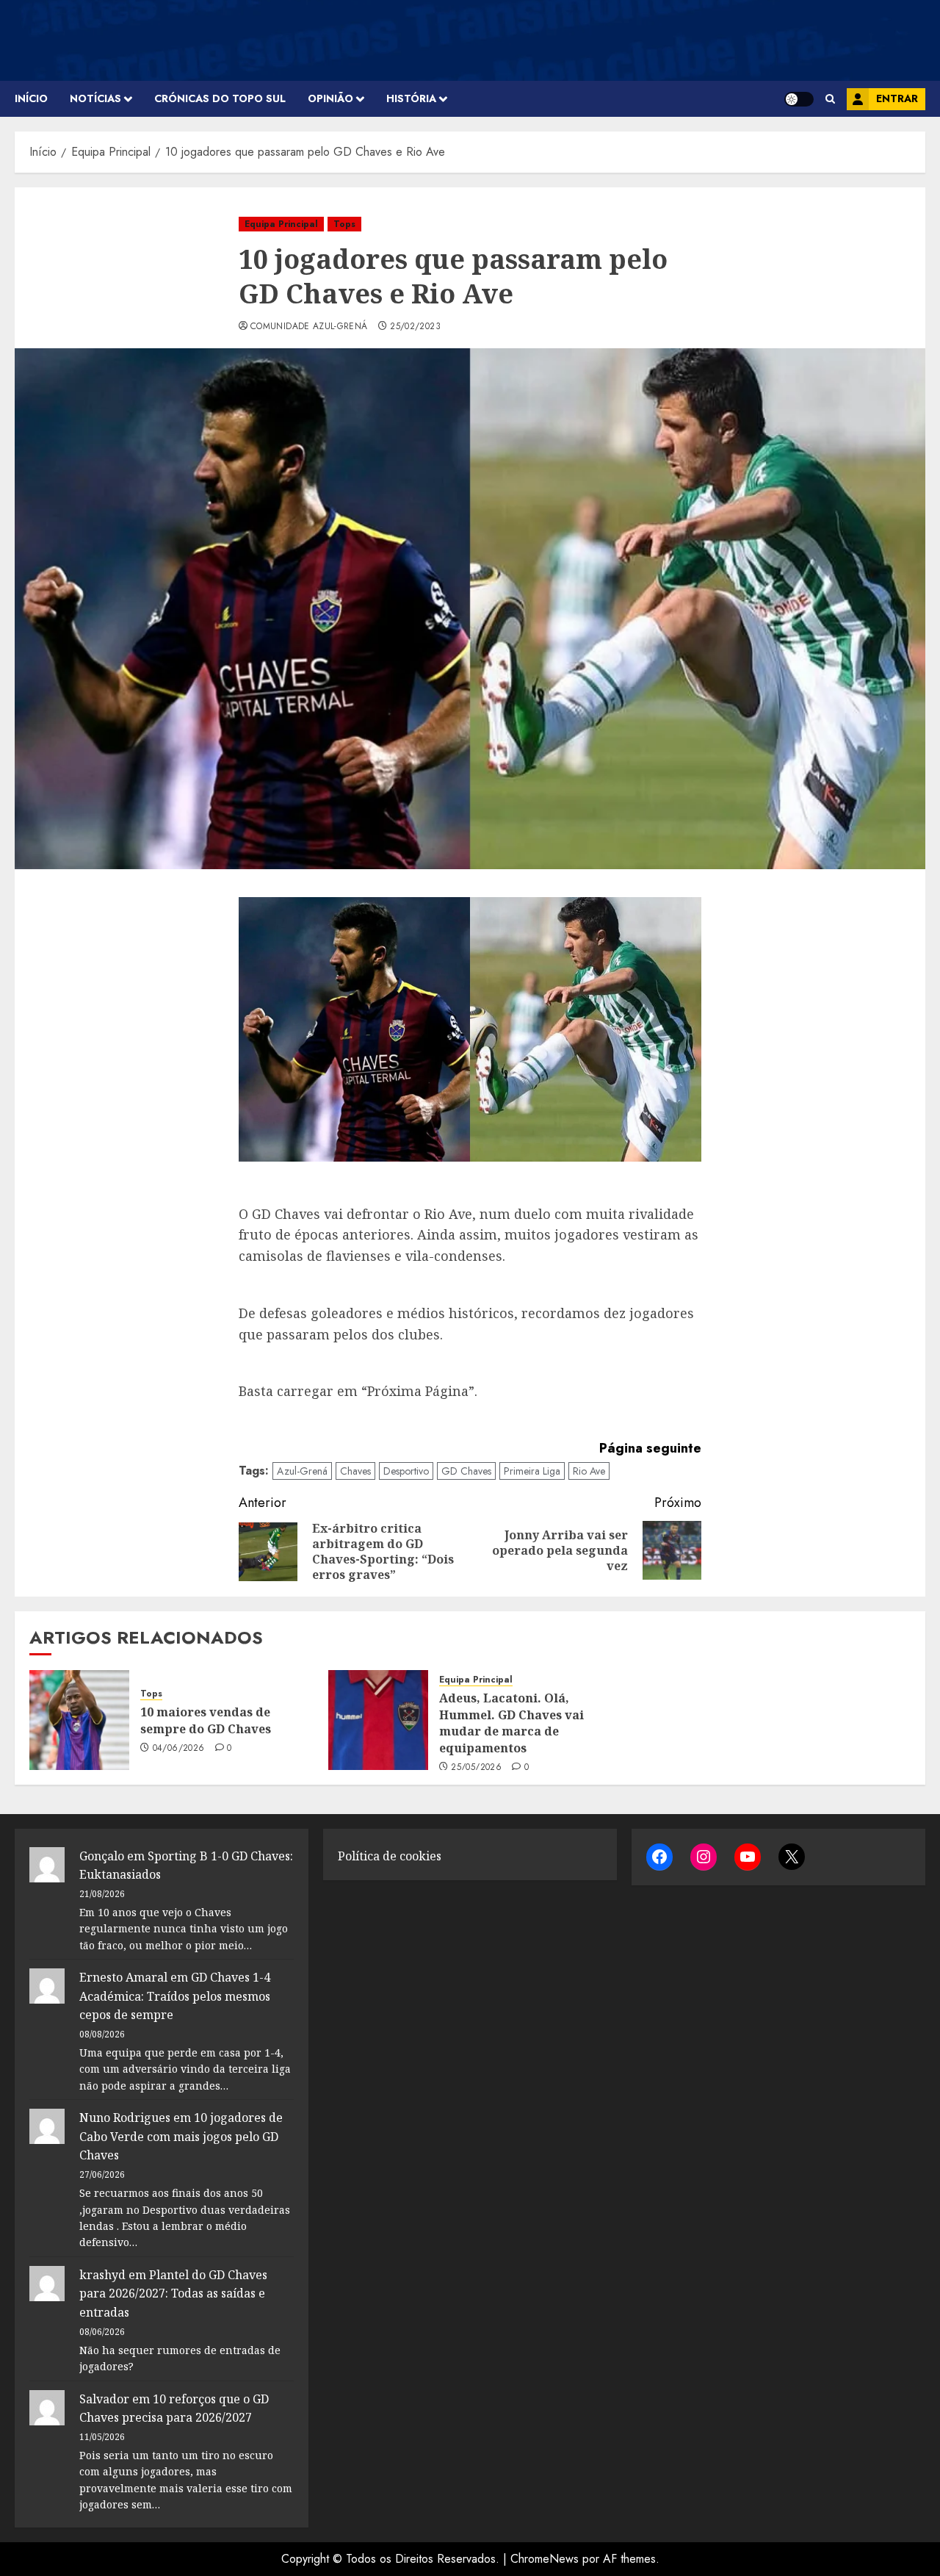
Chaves (355, 1471)
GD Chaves (466, 1471)
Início (31, 98)
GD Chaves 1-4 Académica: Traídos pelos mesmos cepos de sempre (175, 1996)
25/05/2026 (476, 1768)
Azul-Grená (302, 1471)
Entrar (897, 98)
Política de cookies (390, 1856)
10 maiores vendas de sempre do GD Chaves (206, 1720)
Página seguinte (650, 1448)
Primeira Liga (532, 1471)
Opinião (330, 98)
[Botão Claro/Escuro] (799, 99)
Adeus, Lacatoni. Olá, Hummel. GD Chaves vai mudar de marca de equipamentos (511, 1723)
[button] (830, 99)
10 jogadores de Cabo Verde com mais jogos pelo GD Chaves (181, 2136)
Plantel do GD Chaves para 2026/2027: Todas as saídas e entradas (173, 2293)
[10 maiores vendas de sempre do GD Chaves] (79, 1720)
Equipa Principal (281, 224)
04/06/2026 (179, 1749)
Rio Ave (589, 1471)
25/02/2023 (415, 327)
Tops (344, 224)
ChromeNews (545, 2559)
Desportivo (406, 1471)
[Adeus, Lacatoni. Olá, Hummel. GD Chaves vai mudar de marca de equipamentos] (378, 1720)
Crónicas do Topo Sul (220, 98)
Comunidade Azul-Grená (309, 327)
